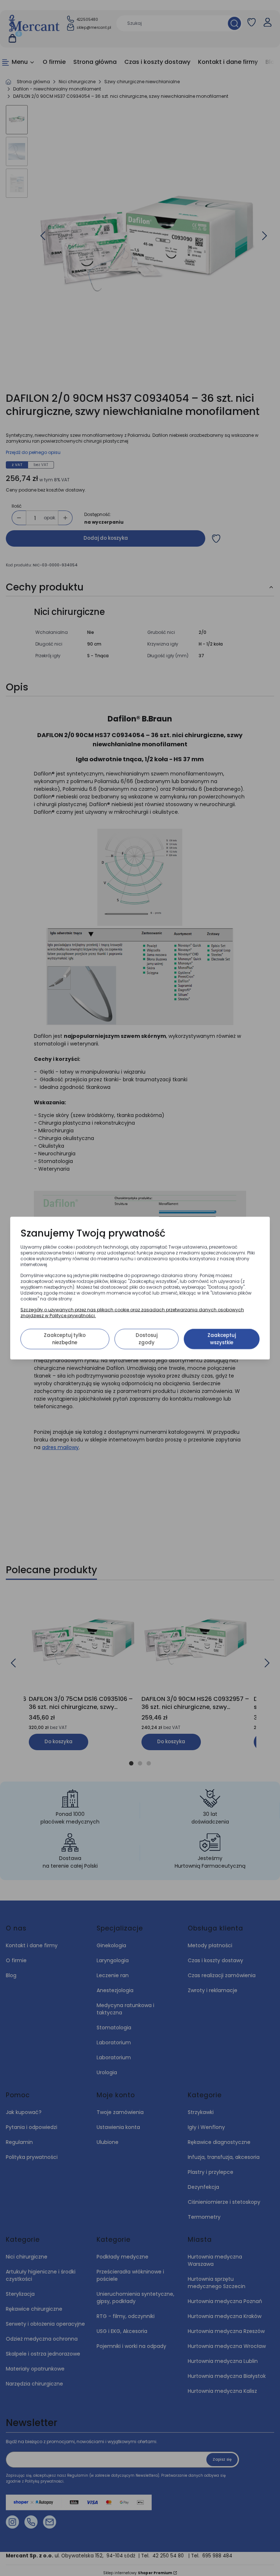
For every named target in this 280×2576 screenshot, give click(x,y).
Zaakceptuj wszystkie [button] (222, 1339)
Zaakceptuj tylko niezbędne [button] (65, 1339)
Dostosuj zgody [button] (147, 1339)
